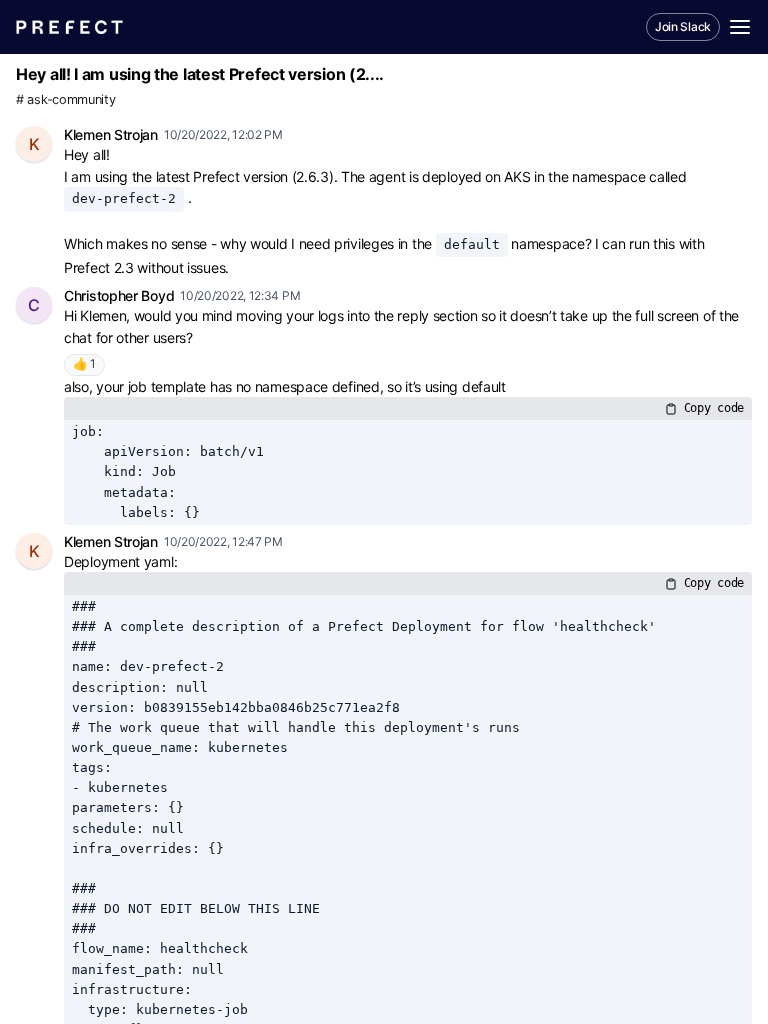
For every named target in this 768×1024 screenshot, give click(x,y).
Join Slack (683, 26)
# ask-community (66, 99)
